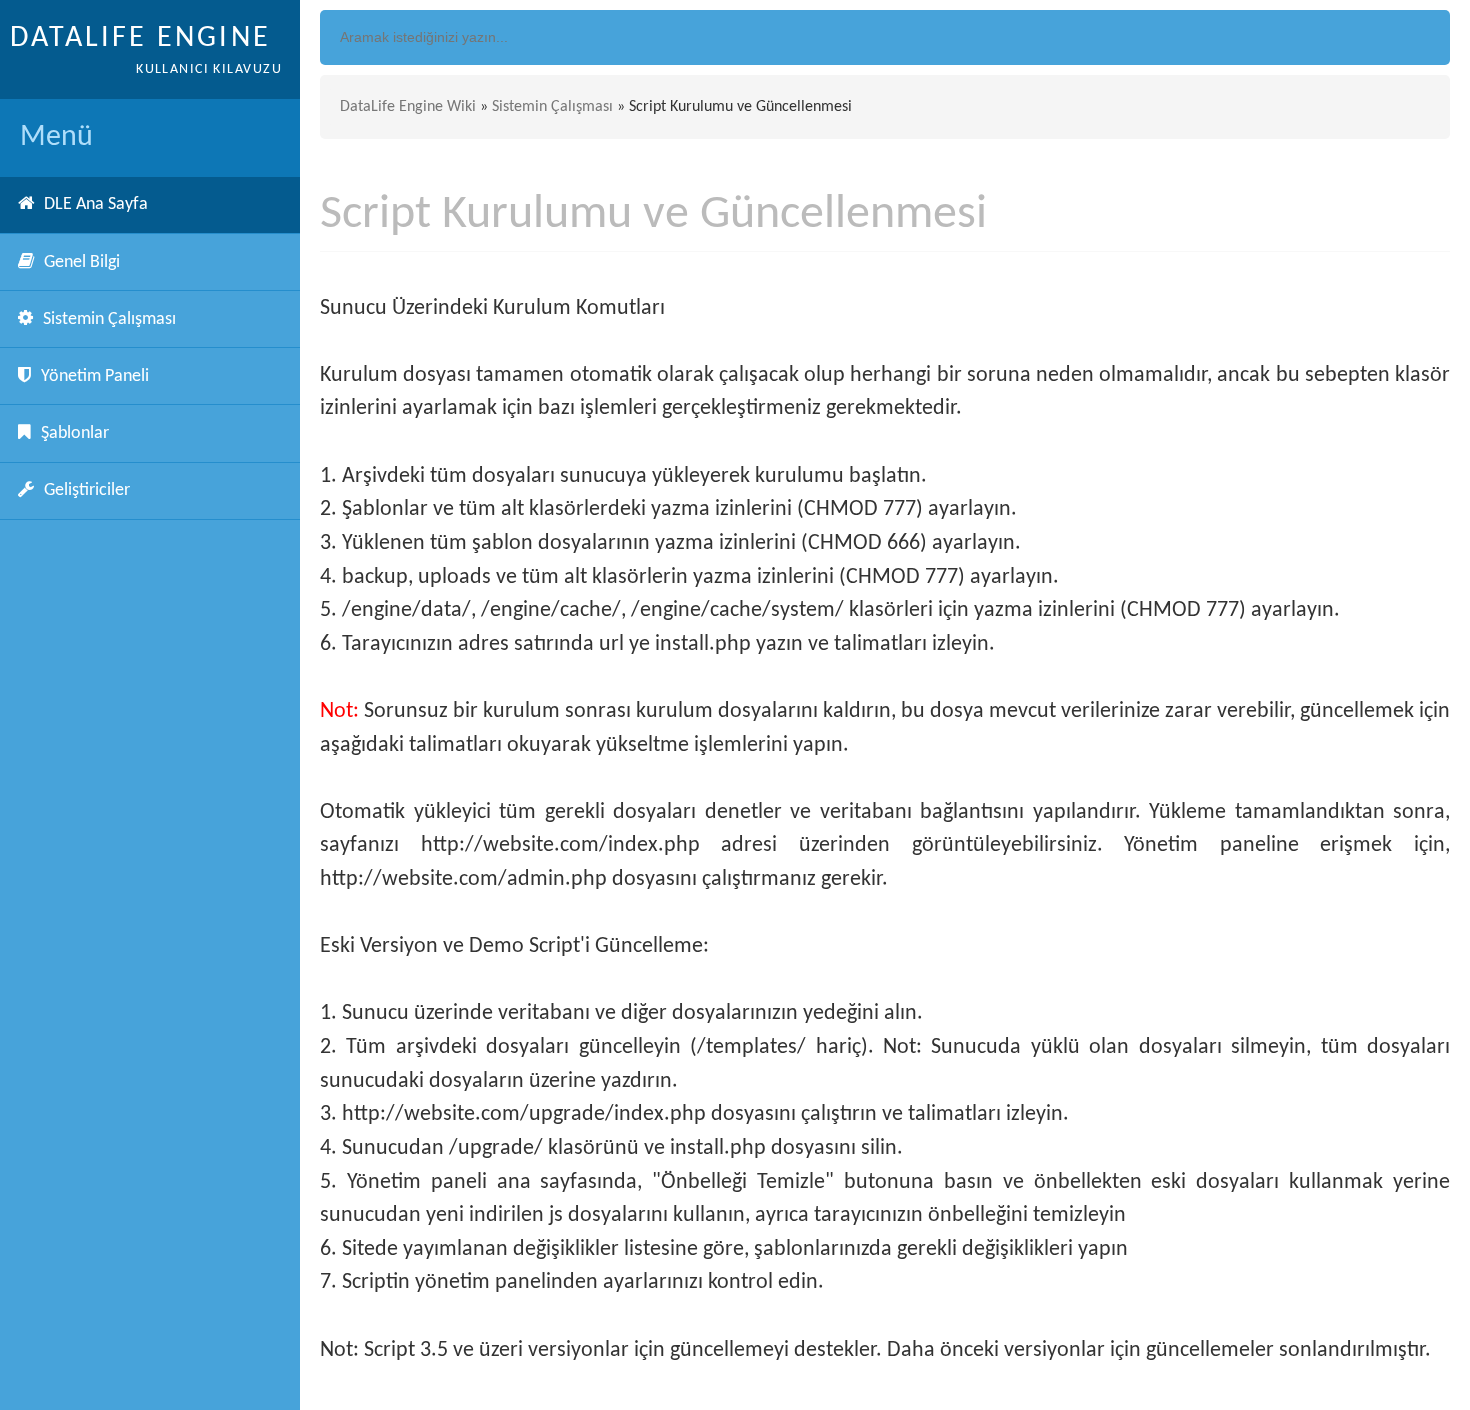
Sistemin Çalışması (109, 319)
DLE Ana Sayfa (96, 204)
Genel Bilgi (82, 262)
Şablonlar (75, 433)
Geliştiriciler (87, 490)
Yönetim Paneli (95, 376)
